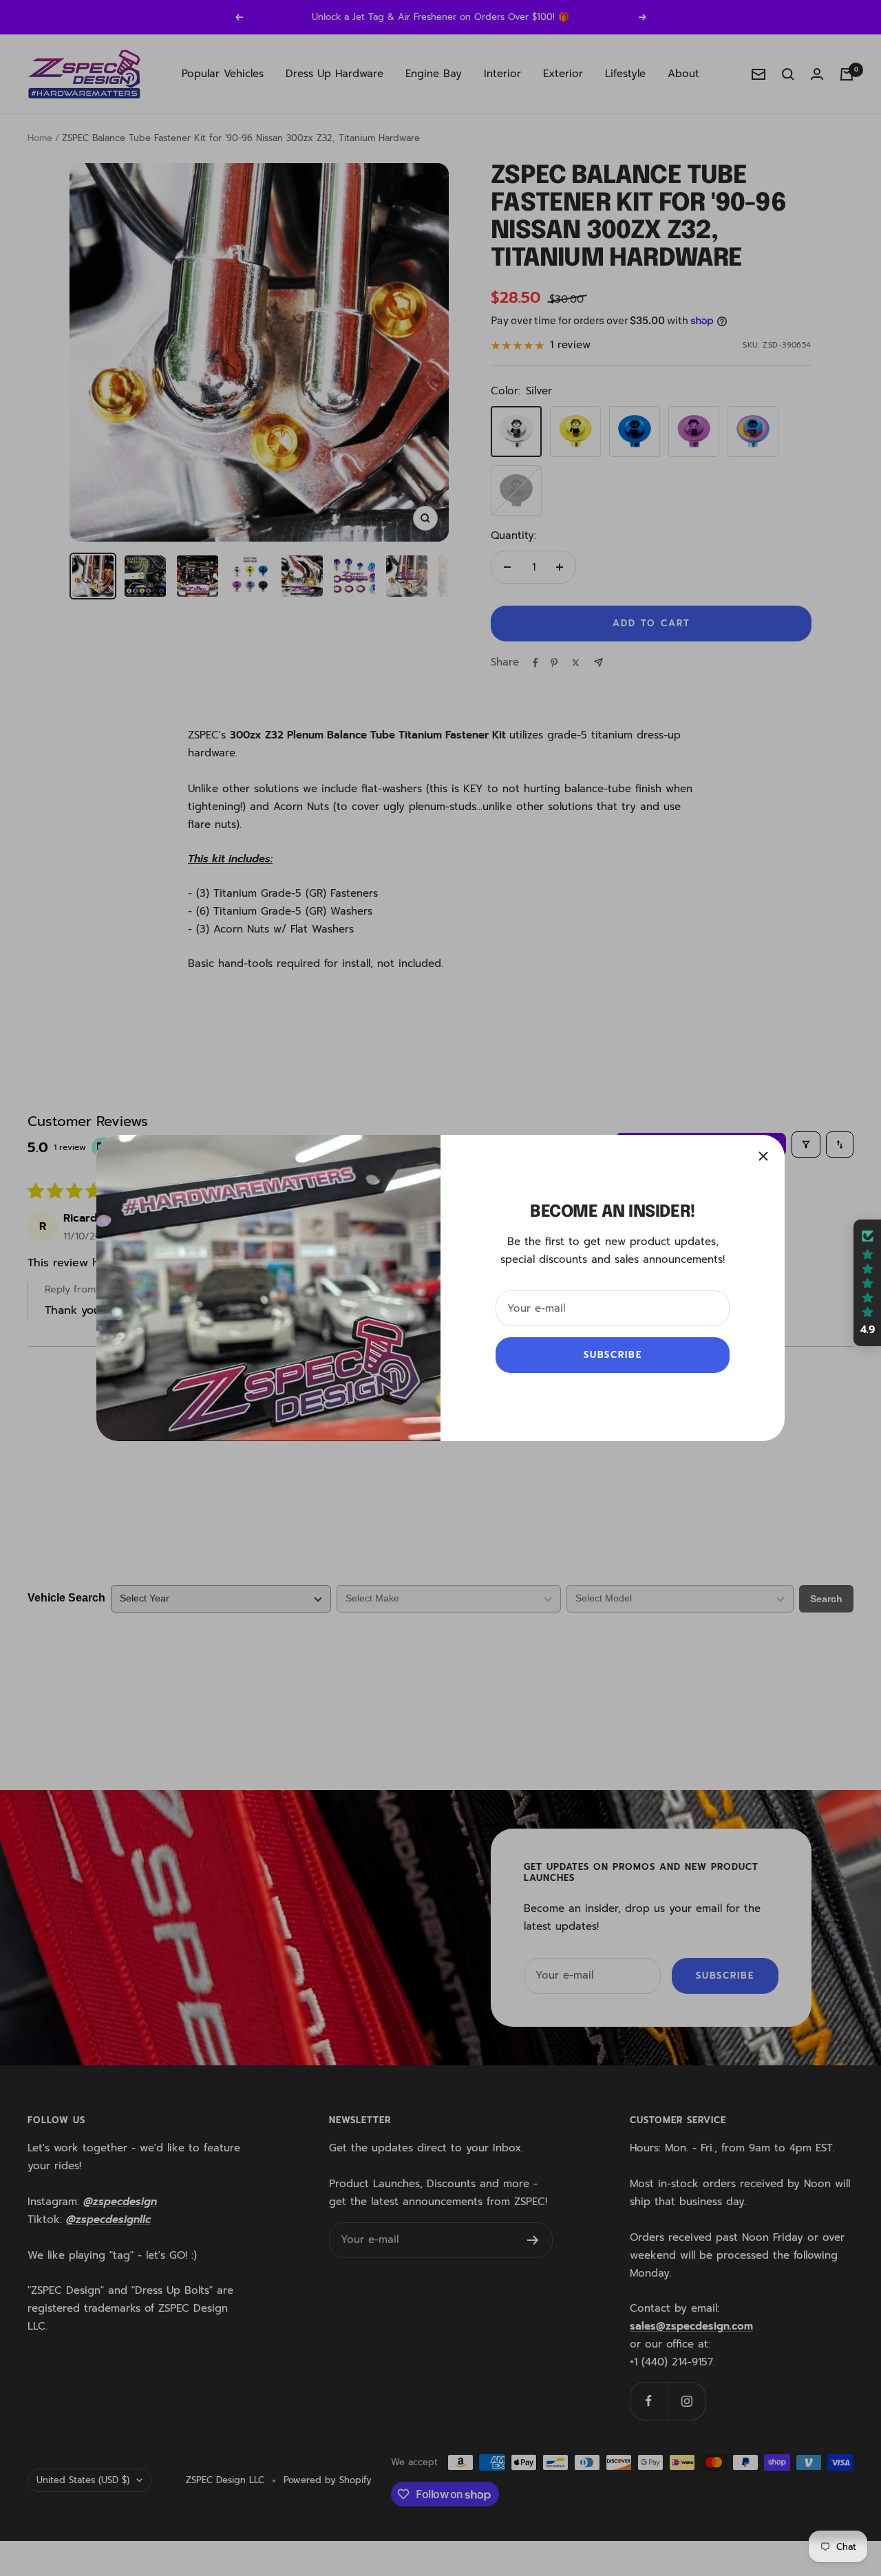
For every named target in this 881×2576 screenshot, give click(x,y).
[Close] (763, 1156)
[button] (867, 1283)
